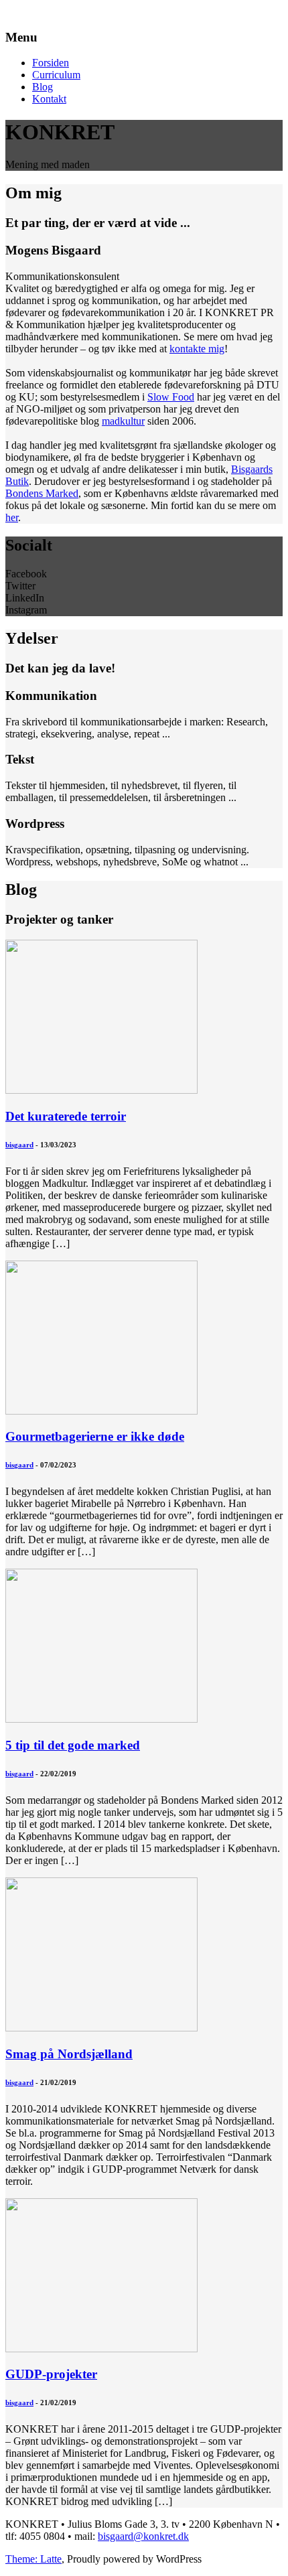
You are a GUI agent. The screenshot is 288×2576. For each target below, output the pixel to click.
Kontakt (49, 99)
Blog (43, 87)
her (12, 517)
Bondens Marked (42, 493)
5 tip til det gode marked (73, 1745)
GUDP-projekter (51, 2374)
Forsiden (51, 63)
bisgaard (19, 1145)
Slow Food (171, 397)
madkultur (123, 421)
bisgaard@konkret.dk (143, 2536)
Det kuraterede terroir (66, 1116)
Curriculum (56, 75)
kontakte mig (197, 349)
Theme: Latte (33, 2559)
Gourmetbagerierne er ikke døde (95, 1436)
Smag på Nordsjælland (69, 2054)
